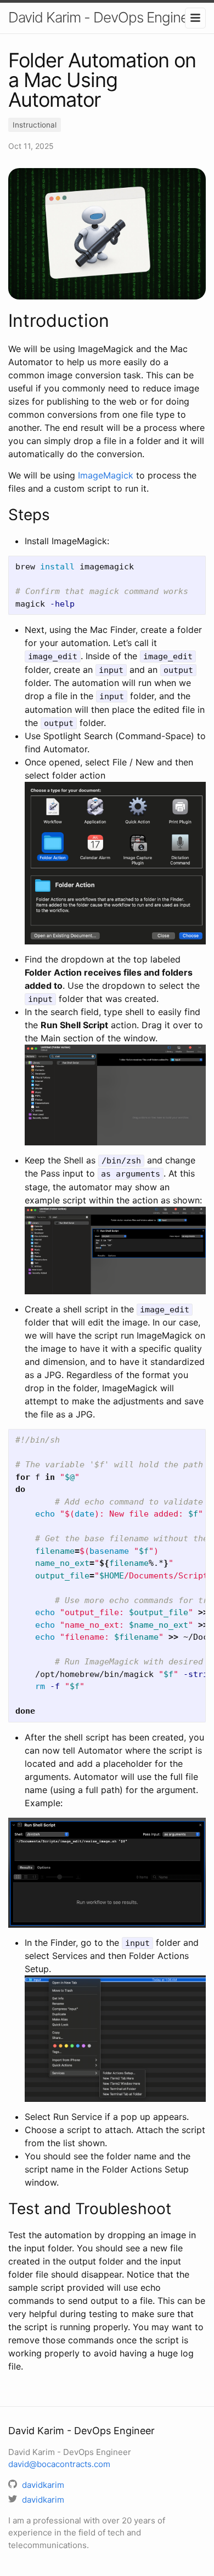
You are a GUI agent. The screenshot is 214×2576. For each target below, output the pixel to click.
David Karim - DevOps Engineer (104, 17)
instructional (35, 125)
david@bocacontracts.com (59, 2464)
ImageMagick (106, 475)
